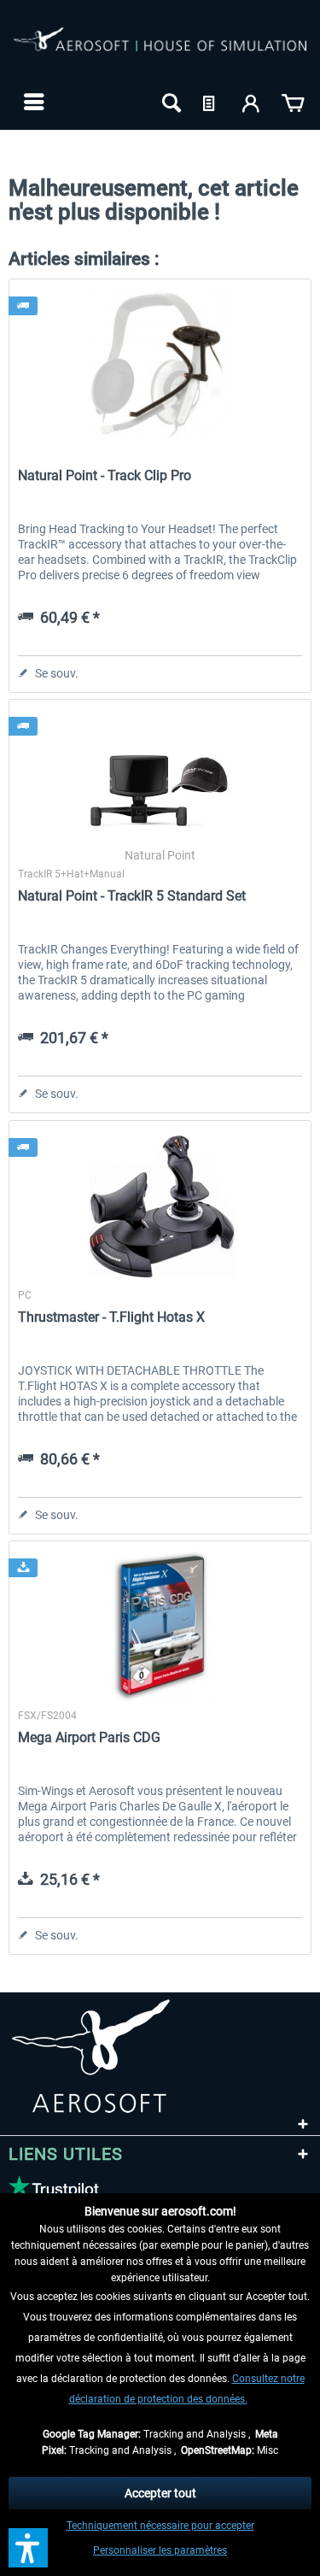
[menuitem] (32, 102)
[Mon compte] (252, 102)
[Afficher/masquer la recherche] (170, 102)
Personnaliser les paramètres (160, 2550)
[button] (28, 2548)
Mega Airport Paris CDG (89, 1737)
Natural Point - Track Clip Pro (105, 475)
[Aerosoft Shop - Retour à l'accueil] (160, 50)
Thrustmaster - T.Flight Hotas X (111, 1317)
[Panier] (293, 102)
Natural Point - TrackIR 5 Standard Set (132, 896)
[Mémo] (211, 102)
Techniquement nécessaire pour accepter (160, 2526)
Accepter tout (160, 2493)
